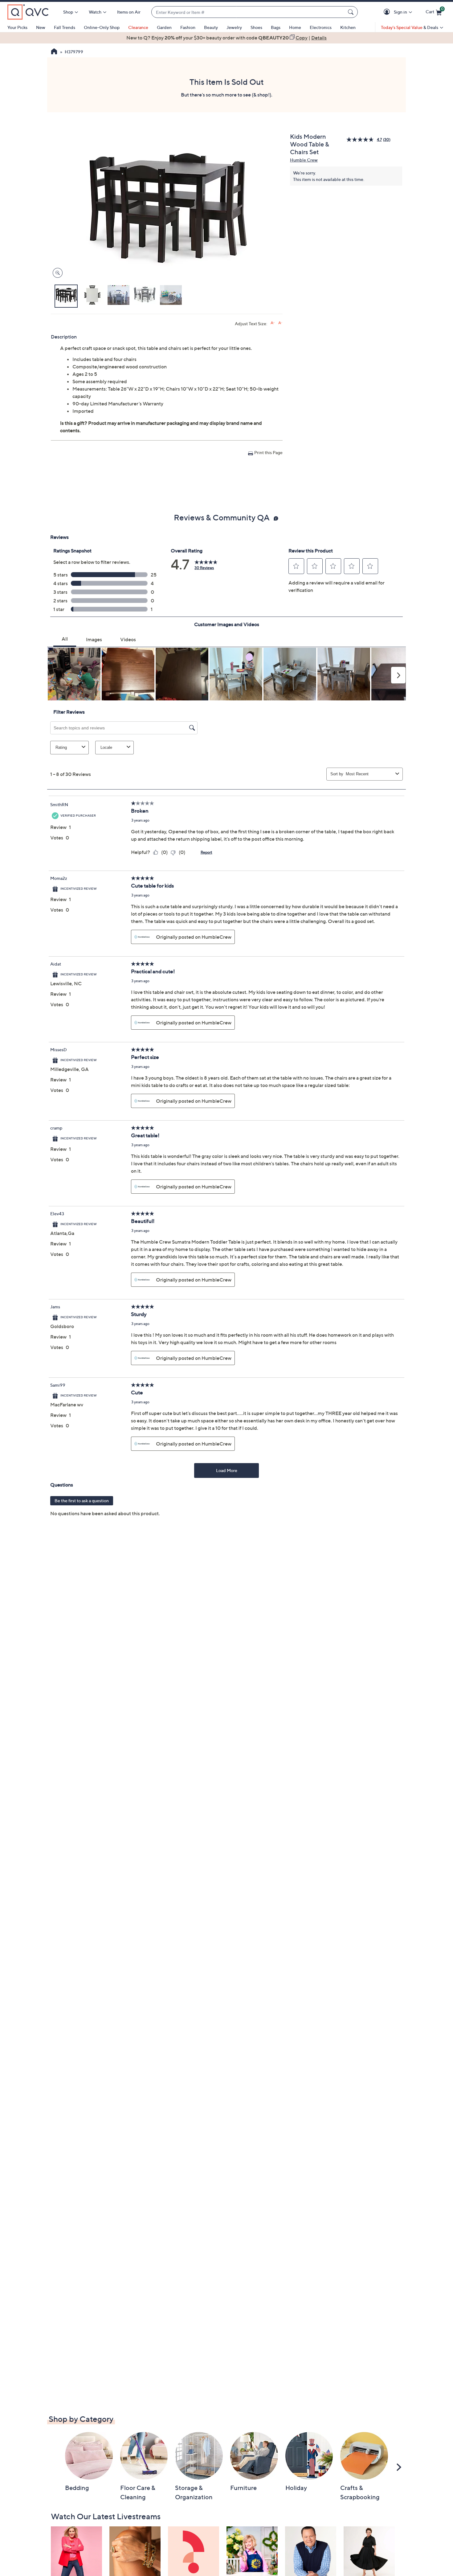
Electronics (321, 27)
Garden (164, 27)
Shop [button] (68, 12)
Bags (276, 27)
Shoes (256, 27)
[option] (226, 38)
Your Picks (17, 27)
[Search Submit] (352, 12)
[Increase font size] (273, 323)
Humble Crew (304, 160)
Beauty (211, 27)
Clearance (138, 27)
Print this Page (268, 452)
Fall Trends (65, 27)
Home (295, 27)
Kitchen (348, 27)
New (41, 27)
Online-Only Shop (102, 27)
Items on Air (129, 12)
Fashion (188, 27)
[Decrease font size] (280, 323)
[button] (388, 12)
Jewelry (234, 27)
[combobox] (248, 12)
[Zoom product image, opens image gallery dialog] (56, 273)
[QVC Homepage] (54, 52)
